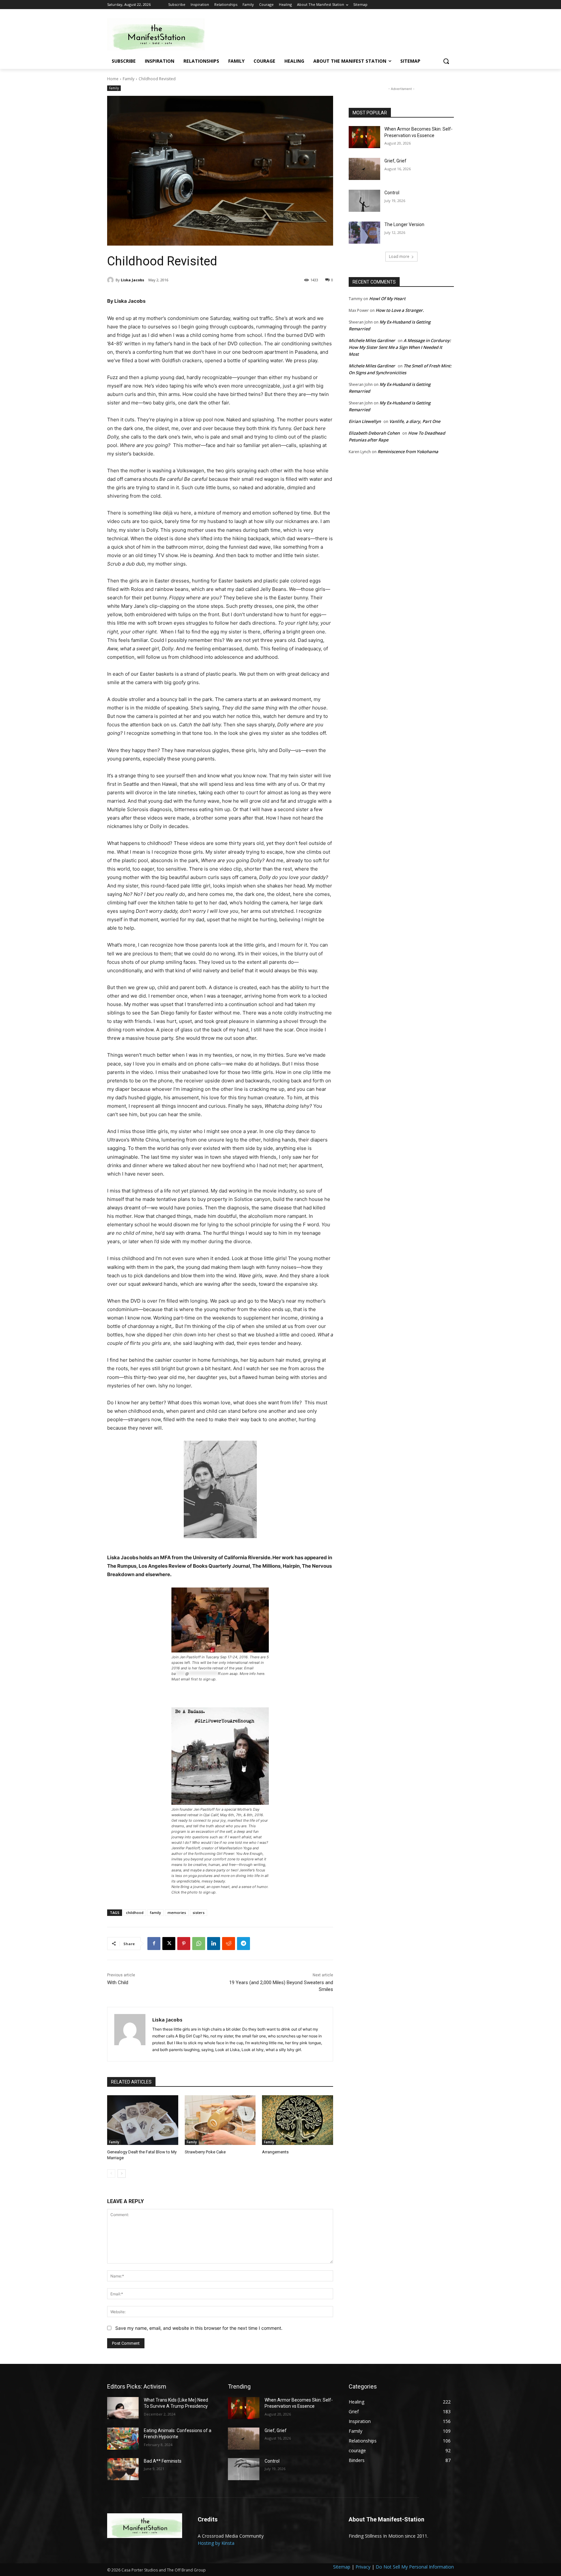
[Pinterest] (184, 1944)
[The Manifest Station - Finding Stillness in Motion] (159, 34)
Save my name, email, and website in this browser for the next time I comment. (199, 2328)
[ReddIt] (229, 1944)
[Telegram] (243, 1944)
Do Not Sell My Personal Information (415, 2567)
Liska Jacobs (132, 280)
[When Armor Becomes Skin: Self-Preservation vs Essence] (364, 137)
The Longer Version (404, 224)
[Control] (364, 201)
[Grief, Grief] (364, 169)
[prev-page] (111, 2174)
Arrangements (275, 2152)
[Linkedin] (214, 1944)
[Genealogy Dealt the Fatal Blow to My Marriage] (143, 2120)
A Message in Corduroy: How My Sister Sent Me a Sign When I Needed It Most (400, 347)
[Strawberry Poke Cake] (220, 2120)
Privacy (363, 2567)
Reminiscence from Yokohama (408, 452)
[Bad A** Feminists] (123, 2469)
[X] (169, 1944)
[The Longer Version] (364, 233)
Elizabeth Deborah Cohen (374, 433)
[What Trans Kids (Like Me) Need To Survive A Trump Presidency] (123, 2408)
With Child (118, 1983)
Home (113, 79)
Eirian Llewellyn (365, 421)
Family (129, 79)
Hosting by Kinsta (216, 2543)
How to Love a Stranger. (400, 310)
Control (392, 193)
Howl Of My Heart (387, 299)
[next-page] (122, 2174)
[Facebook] (154, 1944)
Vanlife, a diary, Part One (415, 421)
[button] (446, 61)
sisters (199, 1913)
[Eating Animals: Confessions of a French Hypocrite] (123, 2439)
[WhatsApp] (199, 1944)
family (156, 1913)
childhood (135, 1913)
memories (177, 1913)
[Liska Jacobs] (111, 280)
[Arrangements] (298, 2120)
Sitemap (342, 2567)
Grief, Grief (395, 161)
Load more (399, 256)
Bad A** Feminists (163, 2461)
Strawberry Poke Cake (205, 2152)
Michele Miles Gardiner (372, 340)
